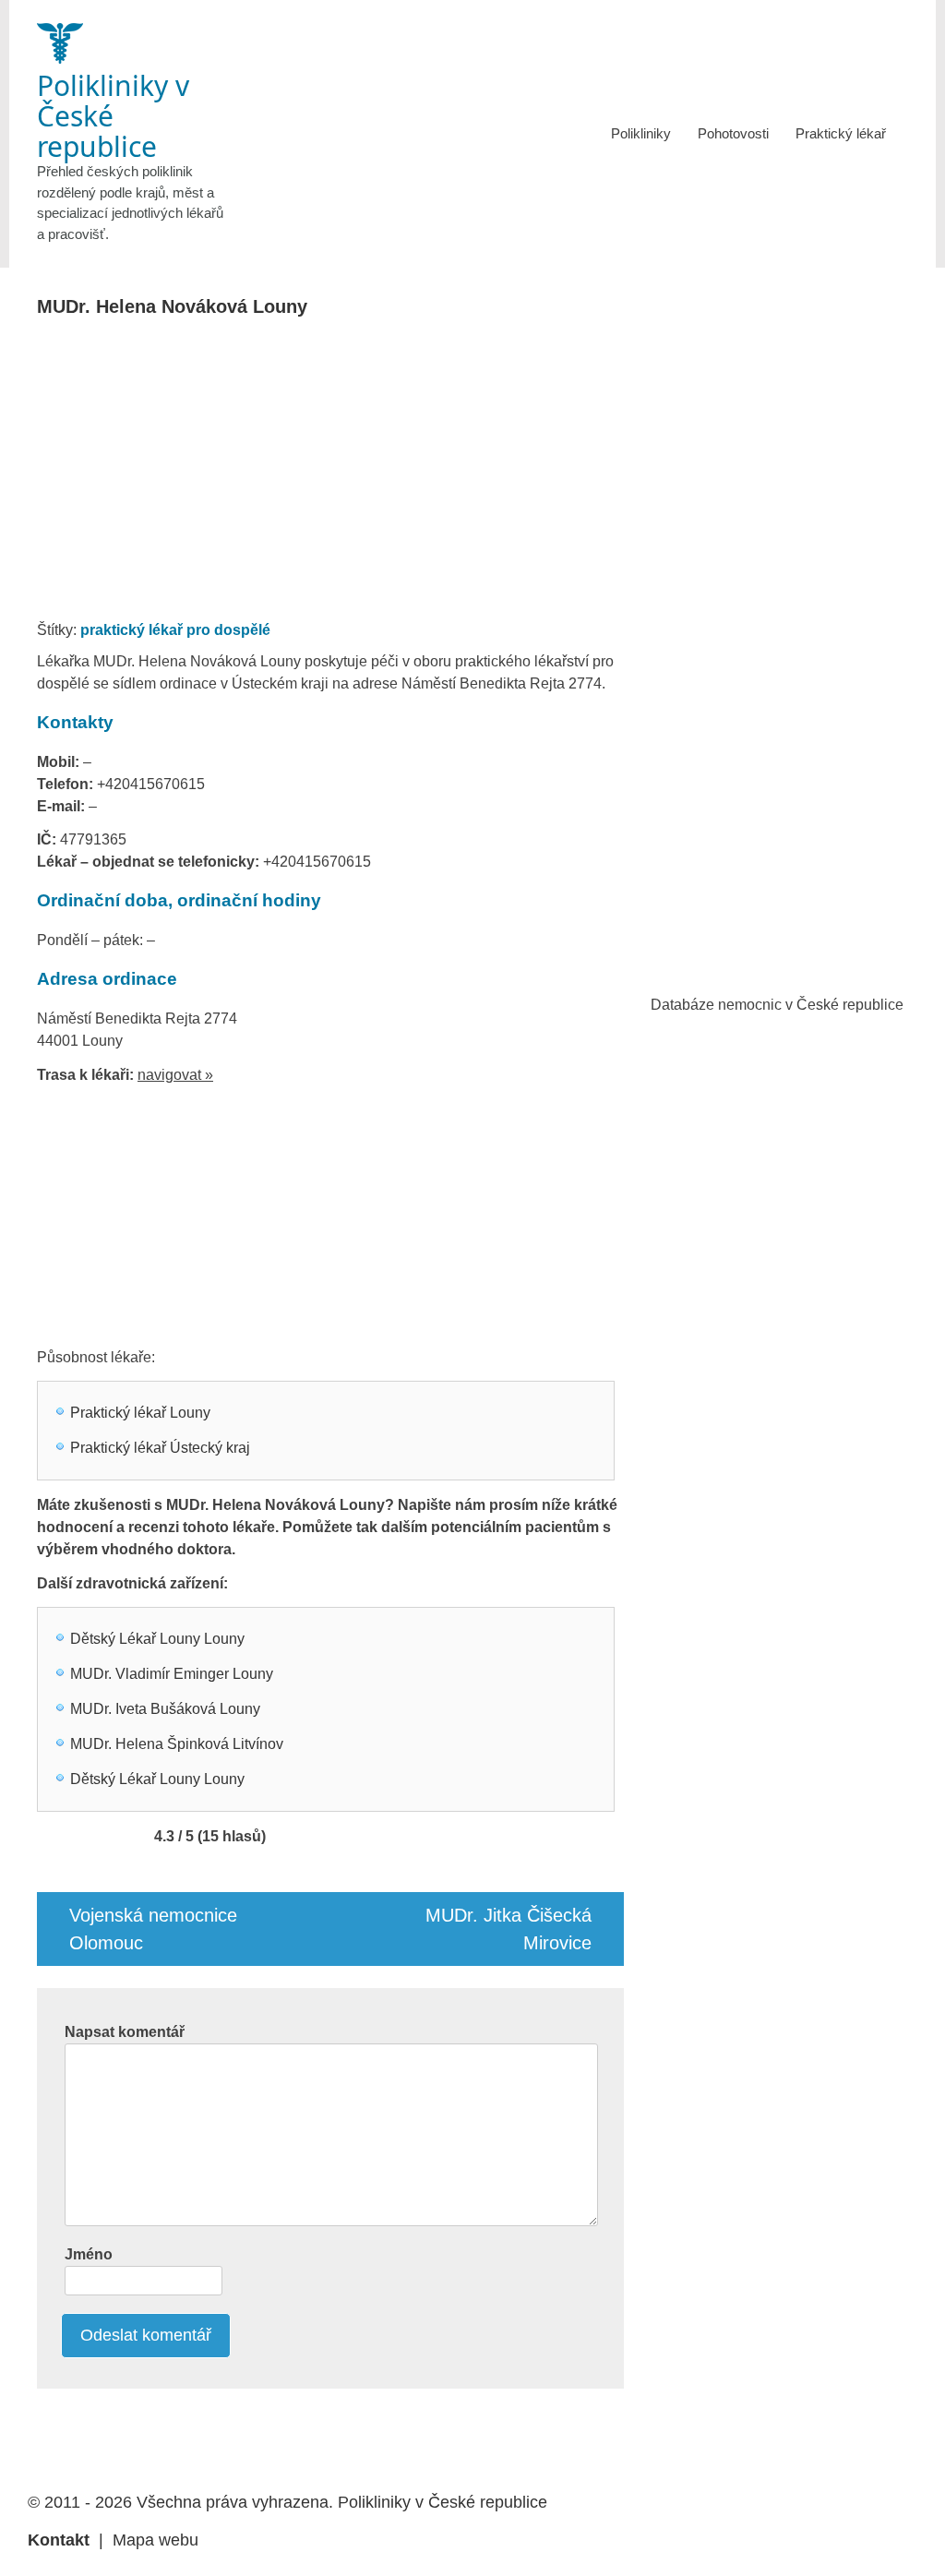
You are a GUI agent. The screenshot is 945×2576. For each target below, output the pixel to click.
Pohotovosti (733, 133)
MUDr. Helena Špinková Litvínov (177, 1744)
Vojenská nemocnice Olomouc (153, 1929)
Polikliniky (641, 133)
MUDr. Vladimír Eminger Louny (172, 1674)
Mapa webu (156, 2540)
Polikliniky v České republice (443, 2502)
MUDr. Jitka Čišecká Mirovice (508, 1929)
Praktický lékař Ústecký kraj (160, 1448)
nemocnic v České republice (811, 1005)
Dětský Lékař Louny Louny (157, 1639)
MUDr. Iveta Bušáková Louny (165, 1709)
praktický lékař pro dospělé (175, 630)
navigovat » (175, 1075)
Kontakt (59, 2540)
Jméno (89, 2254)
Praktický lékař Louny (140, 1413)
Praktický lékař (841, 133)
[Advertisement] (381, 474)
